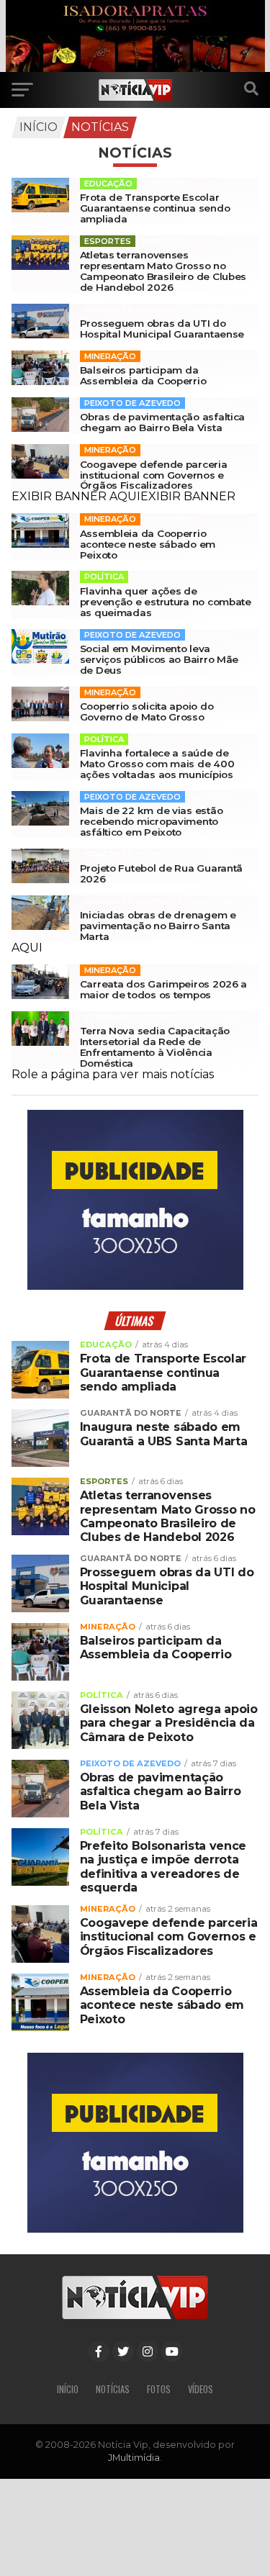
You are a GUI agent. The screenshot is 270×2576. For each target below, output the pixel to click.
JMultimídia (134, 2458)
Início (39, 127)
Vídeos (201, 2389)
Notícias (100, 127)
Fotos (159, 2389)
